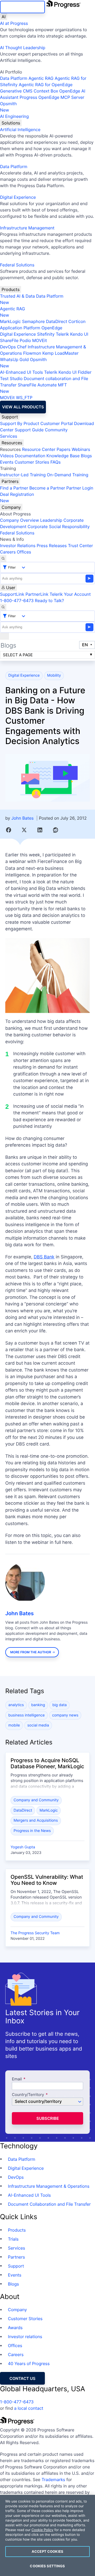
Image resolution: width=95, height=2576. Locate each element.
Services (9, 436)
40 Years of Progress (29, 2363)
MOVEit (40, 340)
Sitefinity (46, 334)
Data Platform (14, 78)
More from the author (31, 1652)
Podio (25, 340)
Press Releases (52, 546)
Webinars (81, 449)
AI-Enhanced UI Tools (22, 372)
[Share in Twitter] (24, 830)
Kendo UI (79, 334)
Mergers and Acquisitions (36, 1820)
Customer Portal (57, 423)
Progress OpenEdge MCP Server (52, 97)
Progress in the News (32, 1831)
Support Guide (29, 430)
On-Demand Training (68, 475)
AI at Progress (14, 23)
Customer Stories (32, 462)
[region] (47, 2535)
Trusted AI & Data (17, 296)
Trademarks (53, 2480)
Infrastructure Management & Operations (49, 2186)
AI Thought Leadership (23, 48)
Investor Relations (18, 546)
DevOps (8, 347)
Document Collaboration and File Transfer (49, 2204)
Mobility (54, 675)
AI (4, 17)
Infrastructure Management (27, 228)
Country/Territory (28, 2095)
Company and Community (36, 1800)
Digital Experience (18, 197)
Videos (7, 456)
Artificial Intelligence (20, 130)
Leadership (51, 520)
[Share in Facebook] (9, 830)
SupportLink (12, 594)
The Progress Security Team (35, 1933)
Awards (15, 2328)
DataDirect (56, 321)
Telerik (62, 334)
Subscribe (48, 2118)
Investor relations (25, 2337)
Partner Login (80, 488)
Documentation (30, 456)
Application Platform (20, 328)
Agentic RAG (41, 78)
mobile (14, 1725)
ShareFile (9, 340)
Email (17, 2079)
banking (38, 1705)
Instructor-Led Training (23, 475)
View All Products (23, 407)
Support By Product (20, 423)
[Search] (3, 558)
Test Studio (11, 378)
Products (11, 289)
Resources (12, 443)
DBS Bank (44, 1257)
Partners (10, 481)
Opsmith (8, 107)
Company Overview (20, 520)
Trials (13, 2239)
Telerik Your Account (70, 594)
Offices (24, 552)
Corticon (77, 321)
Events (7, 462)
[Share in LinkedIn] (40, 830)
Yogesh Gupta (23, 1847)
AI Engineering (14, 116)
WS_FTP (24, 398)
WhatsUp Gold (14, 359)
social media (38, 1725)
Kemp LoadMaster (60, 353)
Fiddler (85, 372)
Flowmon (32, 353)
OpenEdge (52, 328)
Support (10, 417)
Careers (8, 552)
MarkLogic (10, 321)
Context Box (46, 91)
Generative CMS (16, 91)
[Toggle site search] (3, 607)
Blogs (86, 456)
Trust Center (80, 546)
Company (11, 507)
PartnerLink (37, 594)
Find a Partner (14, 488)
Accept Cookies (47, 2551)
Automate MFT (33, 388)
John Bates (22, 818)
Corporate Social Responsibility (58, 527)
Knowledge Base (63, 456)
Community (56, 430)
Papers (63, 449)
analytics (16, 1705)
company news (65, 1715)
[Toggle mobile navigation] (4, 636)
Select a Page (18, 655)
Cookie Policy (42, 2530)
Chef (22, 347)
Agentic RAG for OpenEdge (46, 85)
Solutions (11, 123)
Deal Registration (17, 497)
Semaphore (33, 321)
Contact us (22, 2378)
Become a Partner (47, 488)
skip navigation (22, 7)
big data (60, 1705)
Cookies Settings (47, 2566)
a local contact (29, 2408)
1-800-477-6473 (17, 601)
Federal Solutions (17, 265)
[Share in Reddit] (56, 830)
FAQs (56, 462)
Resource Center (39, 449)
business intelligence (27, 1715)
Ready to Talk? (49, 601)
